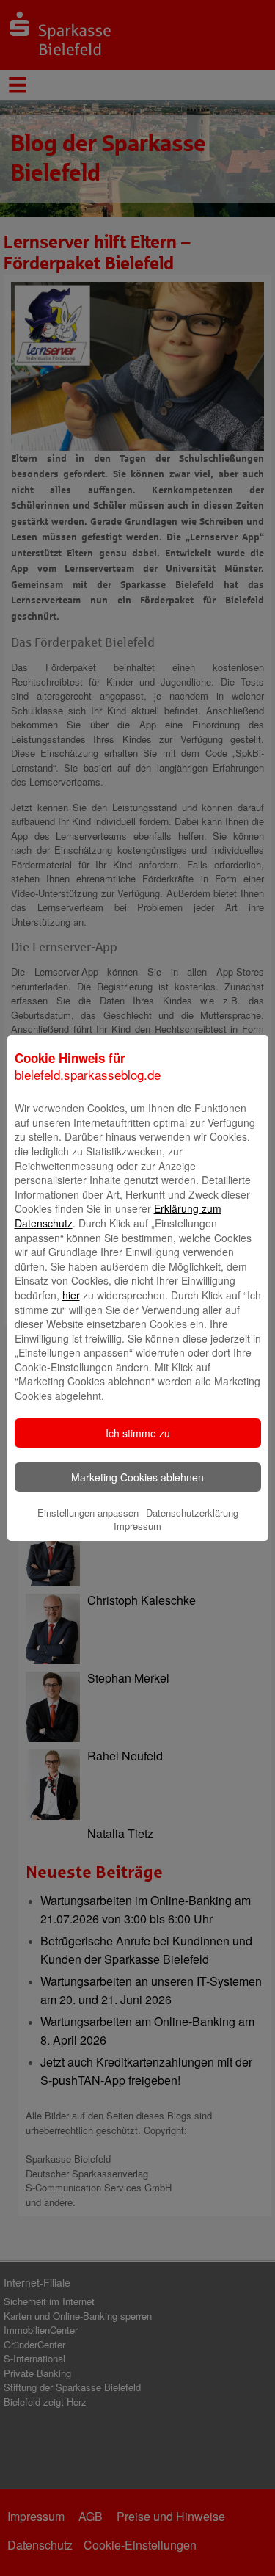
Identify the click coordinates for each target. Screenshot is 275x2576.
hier (71, 1295)
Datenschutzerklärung (192, 1513)
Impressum (137, 1526)
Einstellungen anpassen (88, 1513)
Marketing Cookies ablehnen (137, 1477)
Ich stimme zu (138, 1433)
